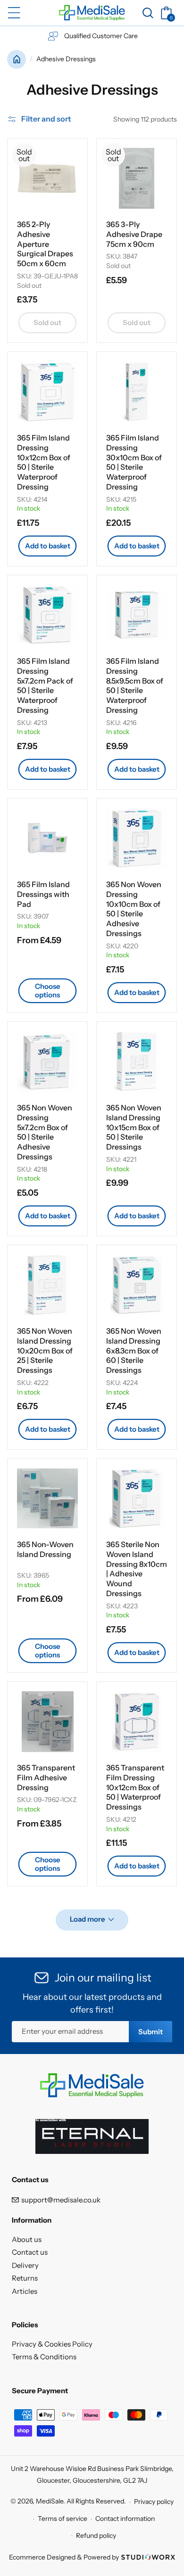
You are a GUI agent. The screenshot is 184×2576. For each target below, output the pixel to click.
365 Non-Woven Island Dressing (45, 1549)
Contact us (30, 2252)
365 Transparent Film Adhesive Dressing (46, 1777)
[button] (14, 13)
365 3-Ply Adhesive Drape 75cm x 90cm (134, 234)
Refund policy (96, 2535)
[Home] (17, 59)
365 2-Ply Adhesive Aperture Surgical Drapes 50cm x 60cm (45, 244)
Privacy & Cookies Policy (52, 2344)
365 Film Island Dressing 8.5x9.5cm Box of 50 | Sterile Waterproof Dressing (135, 685)
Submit (151, 2032)
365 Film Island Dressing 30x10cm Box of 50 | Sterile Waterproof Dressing (134, 462)
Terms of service (63, 2519)
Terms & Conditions (44, 2357)
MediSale (50, 2502)
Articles (25, 2291)
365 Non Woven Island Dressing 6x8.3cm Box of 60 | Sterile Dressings (134, 1350)
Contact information (125, 2519)
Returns (25, 2278)
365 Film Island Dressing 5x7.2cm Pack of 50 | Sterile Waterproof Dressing (45, 685)
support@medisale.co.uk (61, 2200)
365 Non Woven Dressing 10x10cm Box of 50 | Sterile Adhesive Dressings (134, 909)
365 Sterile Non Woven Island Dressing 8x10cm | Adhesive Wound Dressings (137, 1569)
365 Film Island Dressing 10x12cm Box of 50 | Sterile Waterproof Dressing (44, 462)
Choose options (48, 990)
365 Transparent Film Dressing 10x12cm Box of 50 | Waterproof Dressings (135, 1787)
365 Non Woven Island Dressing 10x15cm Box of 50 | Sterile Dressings (134, 1127)
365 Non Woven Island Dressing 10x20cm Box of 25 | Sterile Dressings (45, 1350)
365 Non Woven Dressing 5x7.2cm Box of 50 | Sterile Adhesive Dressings (45, 1132)
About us (27, 2239)
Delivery (25, 2265)
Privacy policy (154, 2502)
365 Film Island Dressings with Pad (43, 894)
